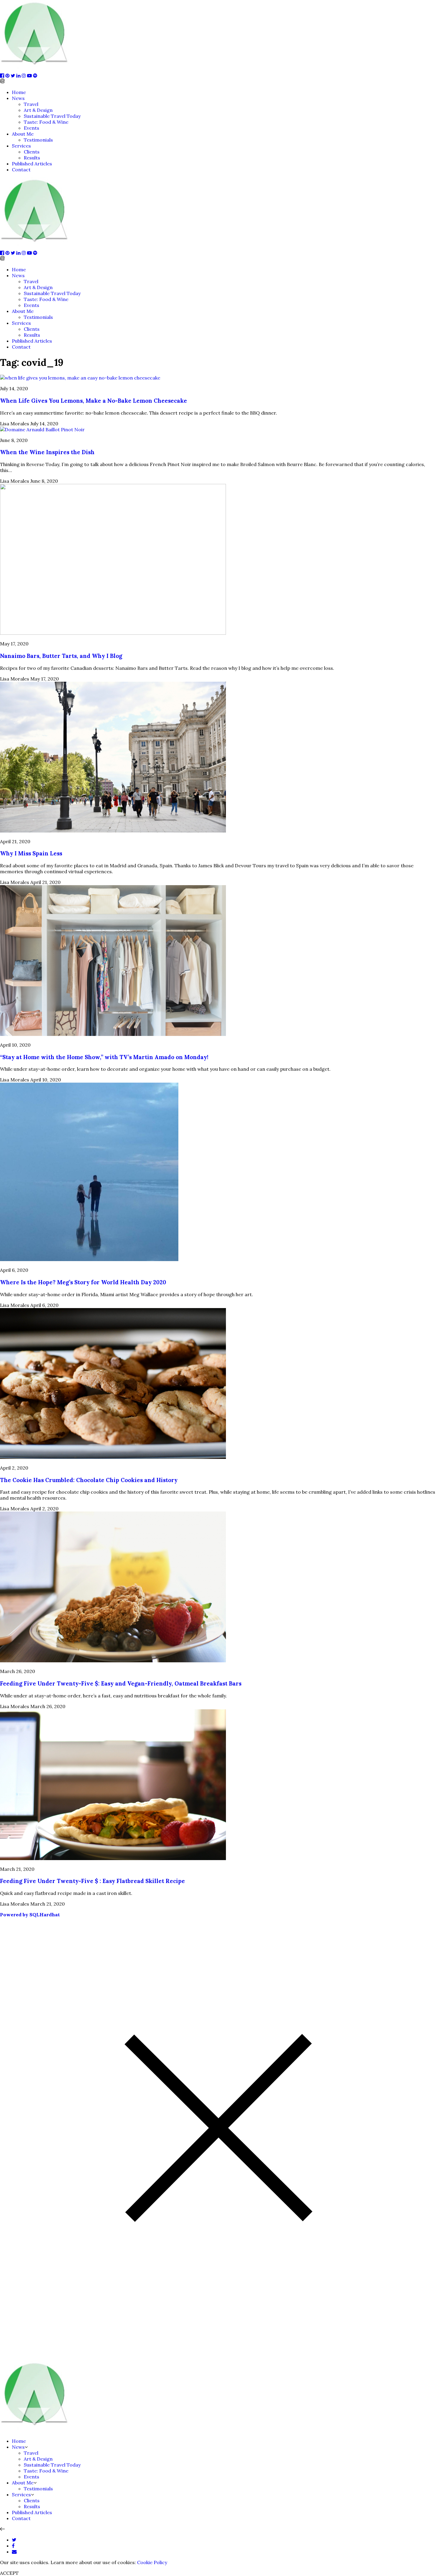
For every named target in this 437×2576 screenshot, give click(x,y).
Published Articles (32, 164)
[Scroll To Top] (2, 2529)
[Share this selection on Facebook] (13, 2546)
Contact (21, 170)
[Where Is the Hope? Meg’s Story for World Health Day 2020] (89, 1259)
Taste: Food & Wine (46, 122)
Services (21, 146)
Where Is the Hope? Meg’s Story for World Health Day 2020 (83, 1282)
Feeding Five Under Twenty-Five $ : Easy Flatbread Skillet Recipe (92, 1881)
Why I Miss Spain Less (31, 853)
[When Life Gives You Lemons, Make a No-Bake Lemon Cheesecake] (80, 378)
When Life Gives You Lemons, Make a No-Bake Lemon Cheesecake (93, 401)
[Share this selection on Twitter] (14, 2540)
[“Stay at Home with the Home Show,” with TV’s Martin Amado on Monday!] (113, 1034)
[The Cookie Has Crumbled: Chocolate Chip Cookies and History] (113, 1457)
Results (32, 158)
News (18, 98)
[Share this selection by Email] (14, 2552)
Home (19, 92)
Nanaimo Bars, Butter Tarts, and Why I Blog (61, 656)
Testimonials (38, 140)
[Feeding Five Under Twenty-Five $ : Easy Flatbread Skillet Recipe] (113, 1858)
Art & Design (38, 110)
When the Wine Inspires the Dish (47, 452)
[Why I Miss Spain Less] (113, 831)
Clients (32, 152)
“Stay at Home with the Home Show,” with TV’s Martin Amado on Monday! (104, 1057)
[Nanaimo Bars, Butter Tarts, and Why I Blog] (113, 633)
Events (32, 128)
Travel (31, 104)
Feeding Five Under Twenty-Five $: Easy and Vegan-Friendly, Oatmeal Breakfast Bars (121, 1683)
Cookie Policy (152, 2562)
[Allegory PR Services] (36, 70)
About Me (23, 134)
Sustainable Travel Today (52, 116)
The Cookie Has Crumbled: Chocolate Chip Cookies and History (89, 1480)
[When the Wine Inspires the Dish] (42, 429)
